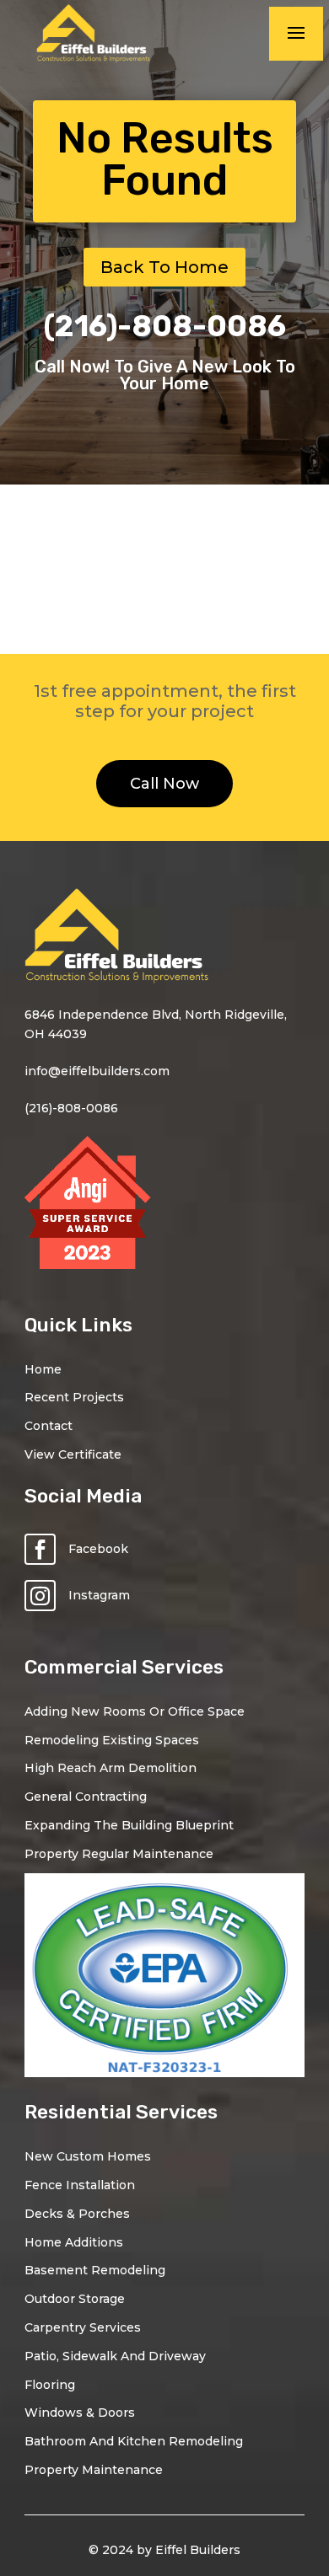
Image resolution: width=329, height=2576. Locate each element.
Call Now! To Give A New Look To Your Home (165, 375)
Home (43, 1369)
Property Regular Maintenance (119, 1854)
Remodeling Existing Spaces (112, 1740)
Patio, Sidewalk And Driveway (115, 2356)
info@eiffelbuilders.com (97, 1071)
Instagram (99, 1595)
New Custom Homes (88, 2156)
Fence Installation (80, 2185)
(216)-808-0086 (165, 326)
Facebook (98, 1549)
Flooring (50, 2385)
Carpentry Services (83, 2327)
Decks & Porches (77, 2214)
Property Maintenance (94, 2470)
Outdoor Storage (75, 2299)
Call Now (164, 784)
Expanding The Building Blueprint (129, 1825)
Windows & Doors (80, 2413)
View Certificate (73, 1454)
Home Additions (74, 2242)
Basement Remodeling (95, 2270)
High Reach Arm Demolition (111, 1768)
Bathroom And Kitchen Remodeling (134, 2441)
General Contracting (86, 1797)
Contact (49, 1426)
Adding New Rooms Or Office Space (135, 1711)
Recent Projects (74, 1397)
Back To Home (164, 267)
